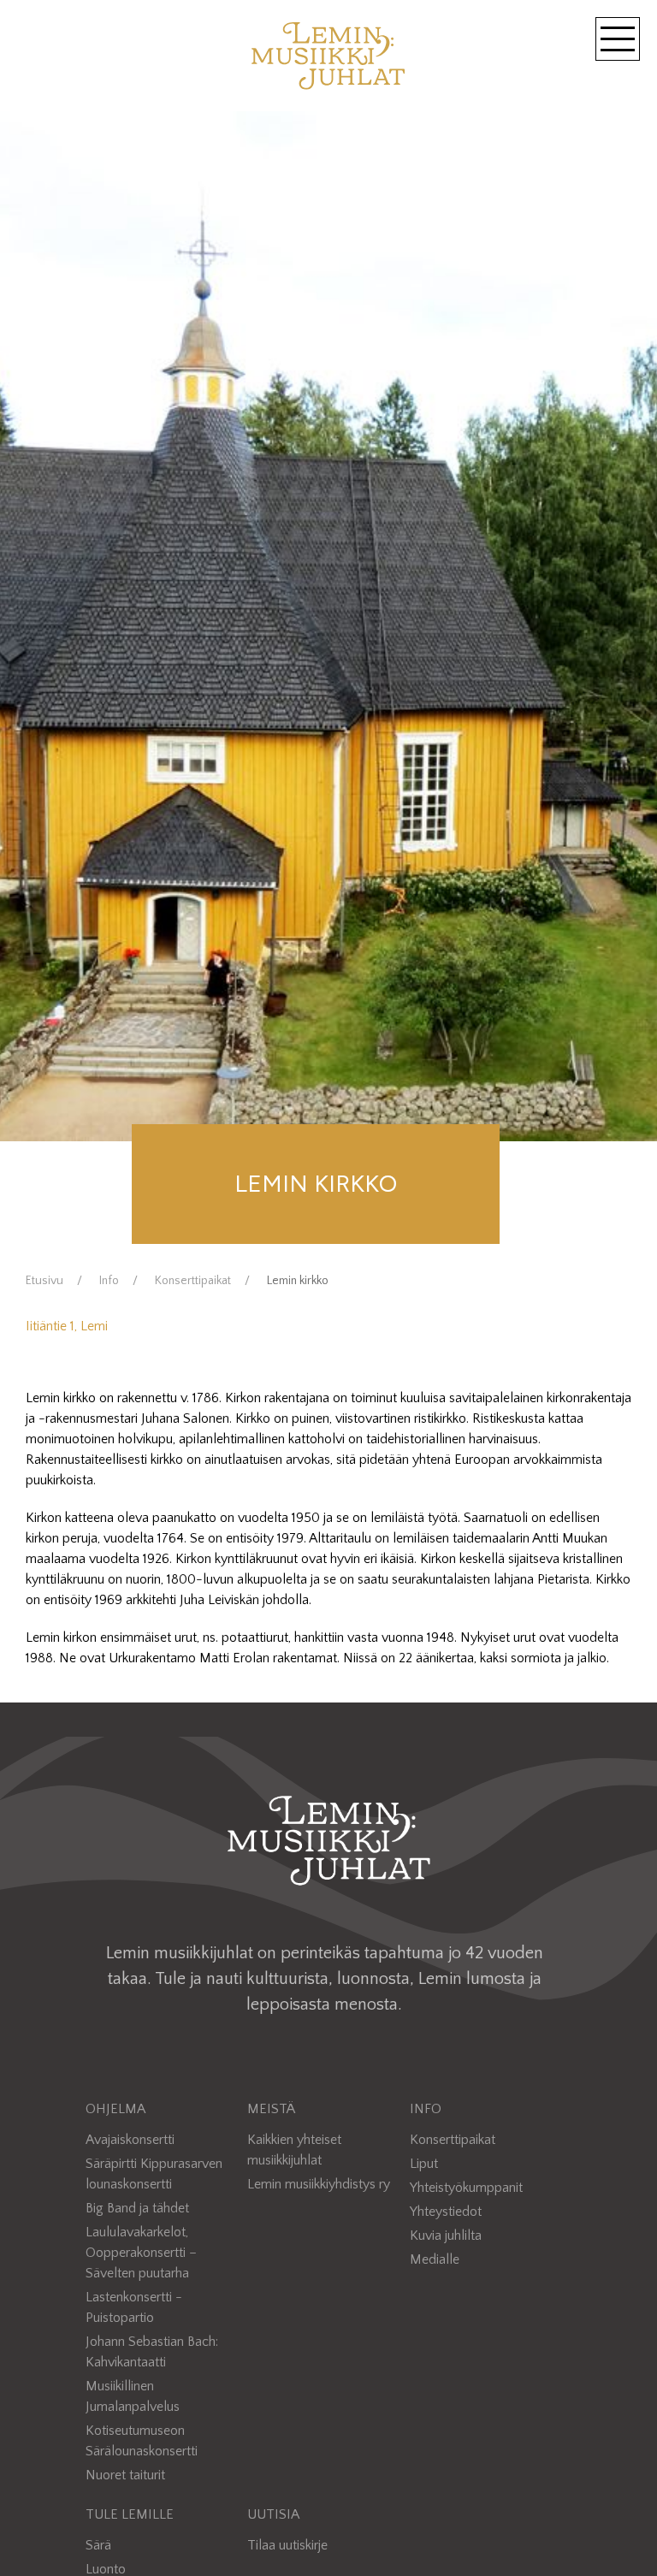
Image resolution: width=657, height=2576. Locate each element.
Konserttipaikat (193, 1281)
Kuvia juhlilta (446, 2235)
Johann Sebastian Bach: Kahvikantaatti (152, 2352)
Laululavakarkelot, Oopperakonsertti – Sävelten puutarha (141, 2253)
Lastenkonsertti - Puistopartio (134, 2307)
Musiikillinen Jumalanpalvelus (133, 2396)
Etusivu (44, 1281)
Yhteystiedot (446, 2212)
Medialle (435, 2259)
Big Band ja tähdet (137, 2208)
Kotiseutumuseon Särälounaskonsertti (142, 2441)
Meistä (271, 2109)
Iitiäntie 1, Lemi (67, 1326)
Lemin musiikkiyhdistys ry (319, 2184)
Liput (424, 2164)
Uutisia (273, 2514)
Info (109, 1281)
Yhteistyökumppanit (466, 2188)
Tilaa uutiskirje (287, 2545)
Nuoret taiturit (125, 2475)
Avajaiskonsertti (130, 2140)
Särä (98, 2545)
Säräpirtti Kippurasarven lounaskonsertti (154, 2174)
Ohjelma (115, 2109)
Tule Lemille (130, 2514)
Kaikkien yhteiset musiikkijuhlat (294, 2150)
